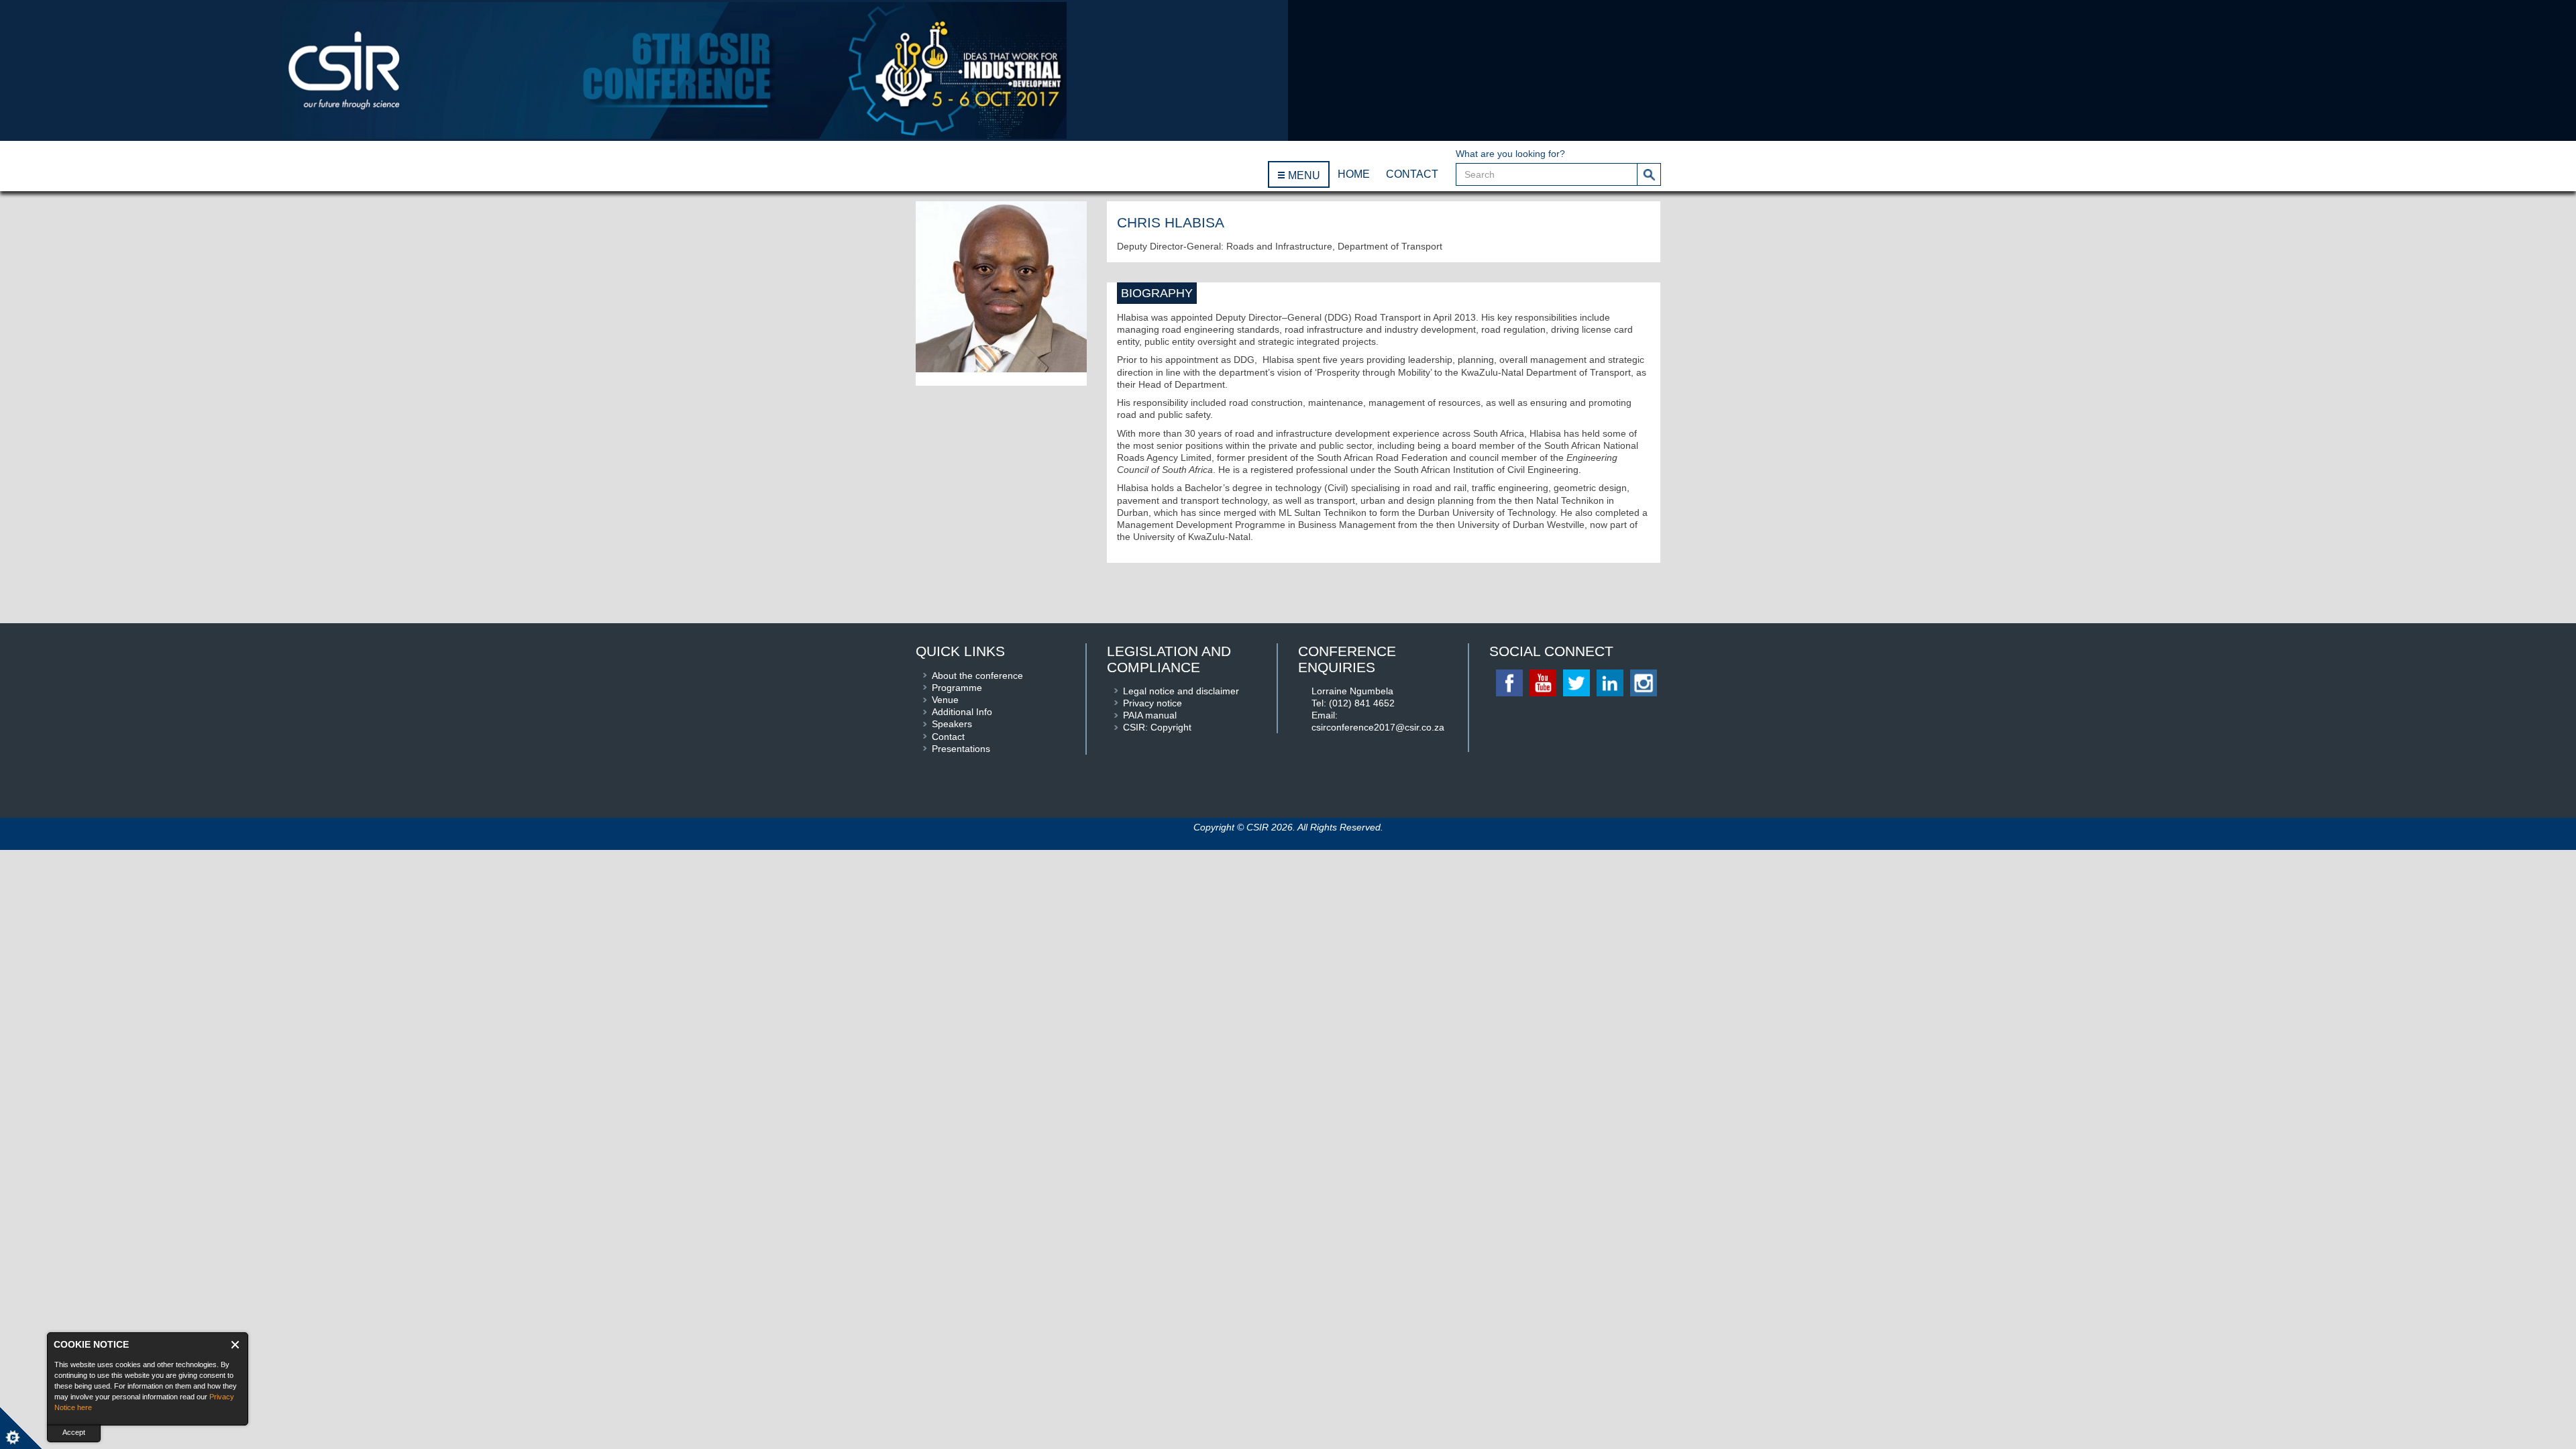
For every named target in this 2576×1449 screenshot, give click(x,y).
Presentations (961, 749)
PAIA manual (1150, 715)
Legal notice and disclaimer (1181, 691)
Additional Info (962, 712)
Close (236, 1345)
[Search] (1649, 174)
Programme (957, 688)
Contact (948, 737)
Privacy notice (1152, 703)
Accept (74, 1432)
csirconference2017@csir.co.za (1378, 727)
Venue (945, 700)
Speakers (952, 724)
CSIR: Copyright (1157, 727)
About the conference (977, 676)
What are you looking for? (1510, 154)
